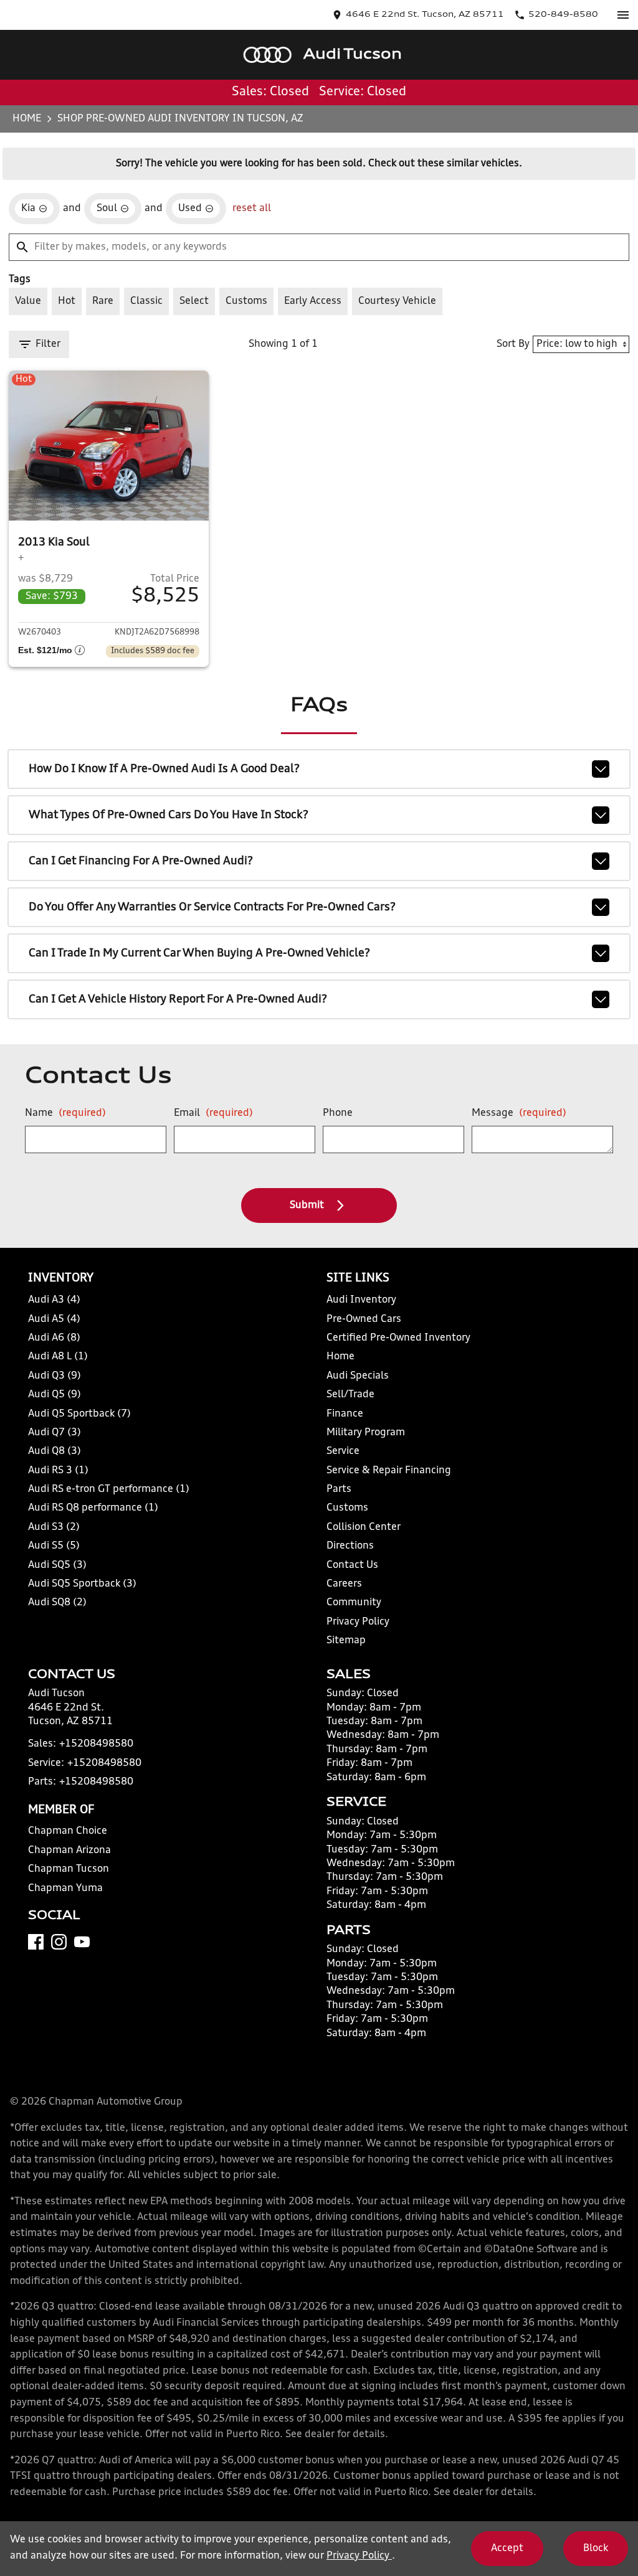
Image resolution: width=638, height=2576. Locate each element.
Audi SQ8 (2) (57, 1603)
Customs (347, 1508)
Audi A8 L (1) (58, 1357)
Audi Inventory (361, 1300)
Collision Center (364, 1527)
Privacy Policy (358, 1622)
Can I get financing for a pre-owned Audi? (141, 861)
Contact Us (352, 1565)
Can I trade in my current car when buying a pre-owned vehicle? (199, 953)
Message (519, 1113)
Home (27, 119)
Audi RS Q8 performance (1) (93, 1508)
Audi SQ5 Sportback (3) (82, 1584)
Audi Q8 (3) (55, 1451)
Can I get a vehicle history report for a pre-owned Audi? (178, 999)
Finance (345, 1414)
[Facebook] (36, 1942)
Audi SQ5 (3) (57, 1565)
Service (343, 1451)
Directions (350, 1546)
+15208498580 (96, 1744)
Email (213, 1113)
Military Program (366, 1433)
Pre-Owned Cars (364, 1319)
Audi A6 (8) (54, 1338)
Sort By (513, 344)
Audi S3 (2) (54, 1527)
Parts (339, 1489)
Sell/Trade (350, 1395)
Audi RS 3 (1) (58, 1471)
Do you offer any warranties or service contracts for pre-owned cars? (212, 907)
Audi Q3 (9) (55, 1376)
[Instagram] (59, 1942)
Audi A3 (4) (54, 1300)
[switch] (623, 15)
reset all (252, 209)
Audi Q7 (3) (55, 1433)
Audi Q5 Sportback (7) (79, 1414)
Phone (338, 1113)
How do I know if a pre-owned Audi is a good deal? (164, 769)
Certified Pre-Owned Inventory (398, 1338)
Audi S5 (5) (54, 1546)
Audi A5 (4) (54, 1319)
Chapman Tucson (69, 1869)
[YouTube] (82, 1942)
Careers (344, 1584)
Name (65, 1113)
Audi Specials (358, 1376)
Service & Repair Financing (389, 1471)
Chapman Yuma (65, 1889)
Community (354, 1603)
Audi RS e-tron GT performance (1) (109, 1489)
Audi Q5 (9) (55, 1395)
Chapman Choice (68, 1831)
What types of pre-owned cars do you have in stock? (169, 815)
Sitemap (346, 1641)
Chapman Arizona (69, 1851)
